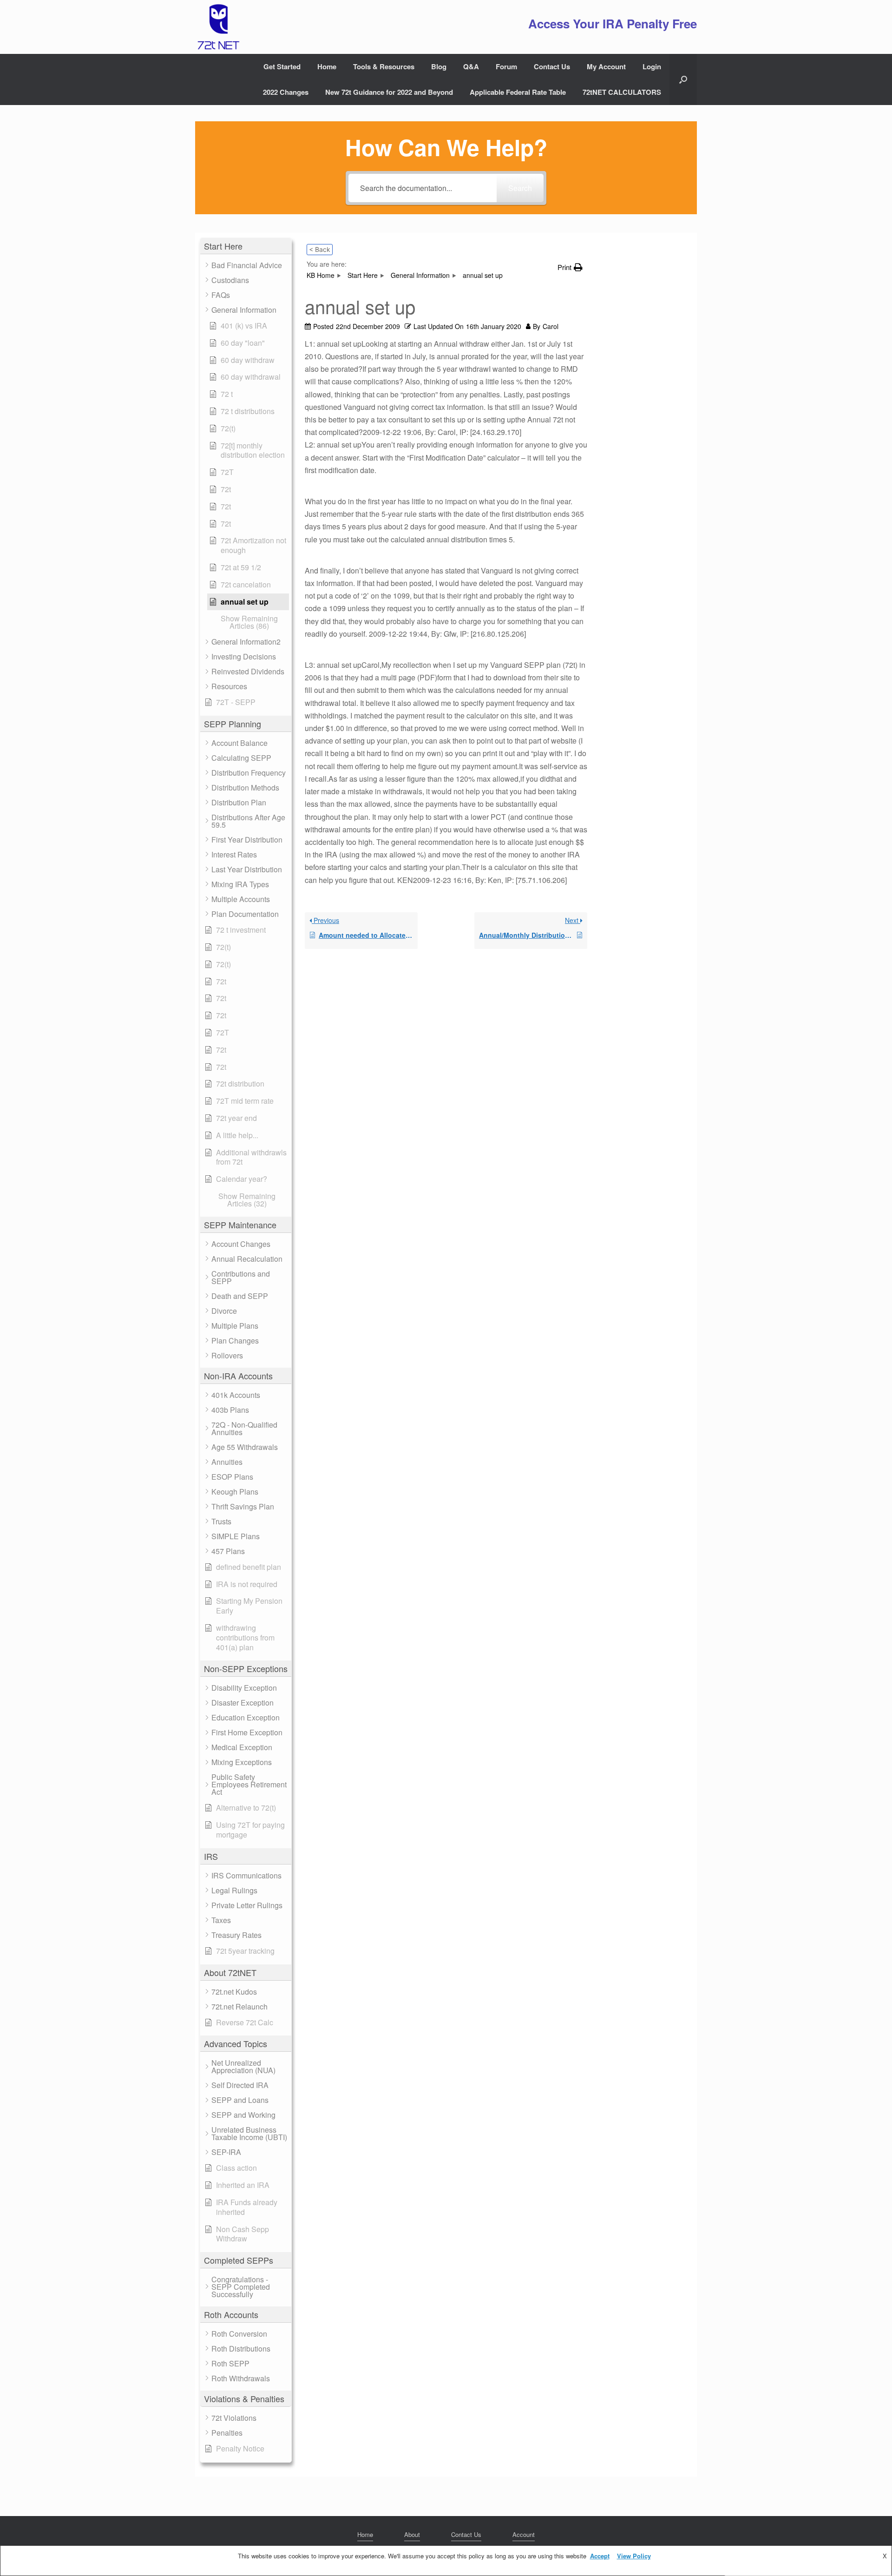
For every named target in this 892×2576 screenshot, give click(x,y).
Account (524, 2534)
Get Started (282, 66)
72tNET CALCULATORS (622, 92)
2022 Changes (286, 92)
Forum (506, 66)
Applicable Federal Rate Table (518, 92)
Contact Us (552, 66)
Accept (600, 2556)
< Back (320, 249)
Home (327, 66)
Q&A (471, 66)
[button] (683, 79)
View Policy (634, 2556)
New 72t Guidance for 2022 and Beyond (389, 92)
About (412, 2534)
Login (652, 66)
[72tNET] (217, 27)
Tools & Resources (384, 66)
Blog (439, 66)
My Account (606, 66)
